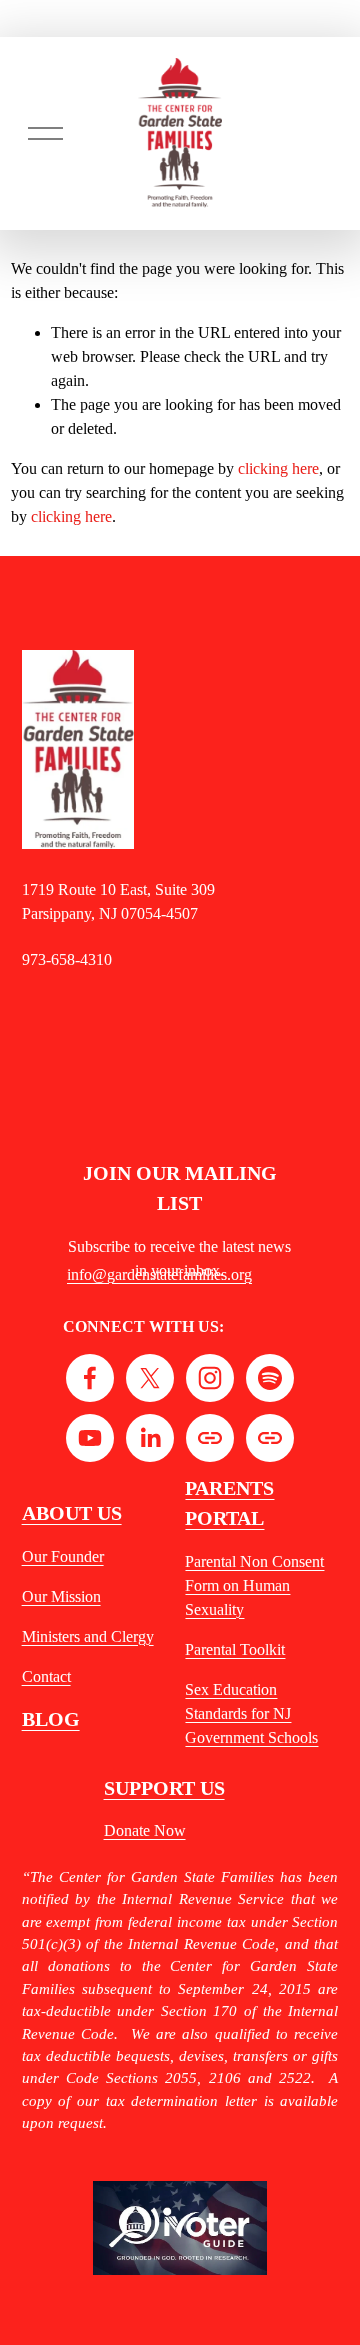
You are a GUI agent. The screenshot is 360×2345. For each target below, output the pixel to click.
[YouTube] (90, 1438)
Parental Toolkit (235, 1649)
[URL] (210, 1438)
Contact (46, 1676)
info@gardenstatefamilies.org (159, 1274)
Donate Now (145, 1830)
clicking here (278, 468)
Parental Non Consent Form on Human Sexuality (254, 1585)
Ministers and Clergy (88, 1636)
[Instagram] (210, 1378)
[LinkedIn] (150, 1438)
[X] (150, 1378)
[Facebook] (90, 1378)
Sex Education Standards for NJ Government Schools (251, 1713)
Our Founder (63, 1556)
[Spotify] (270, 1378)
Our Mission (61, 1596)
